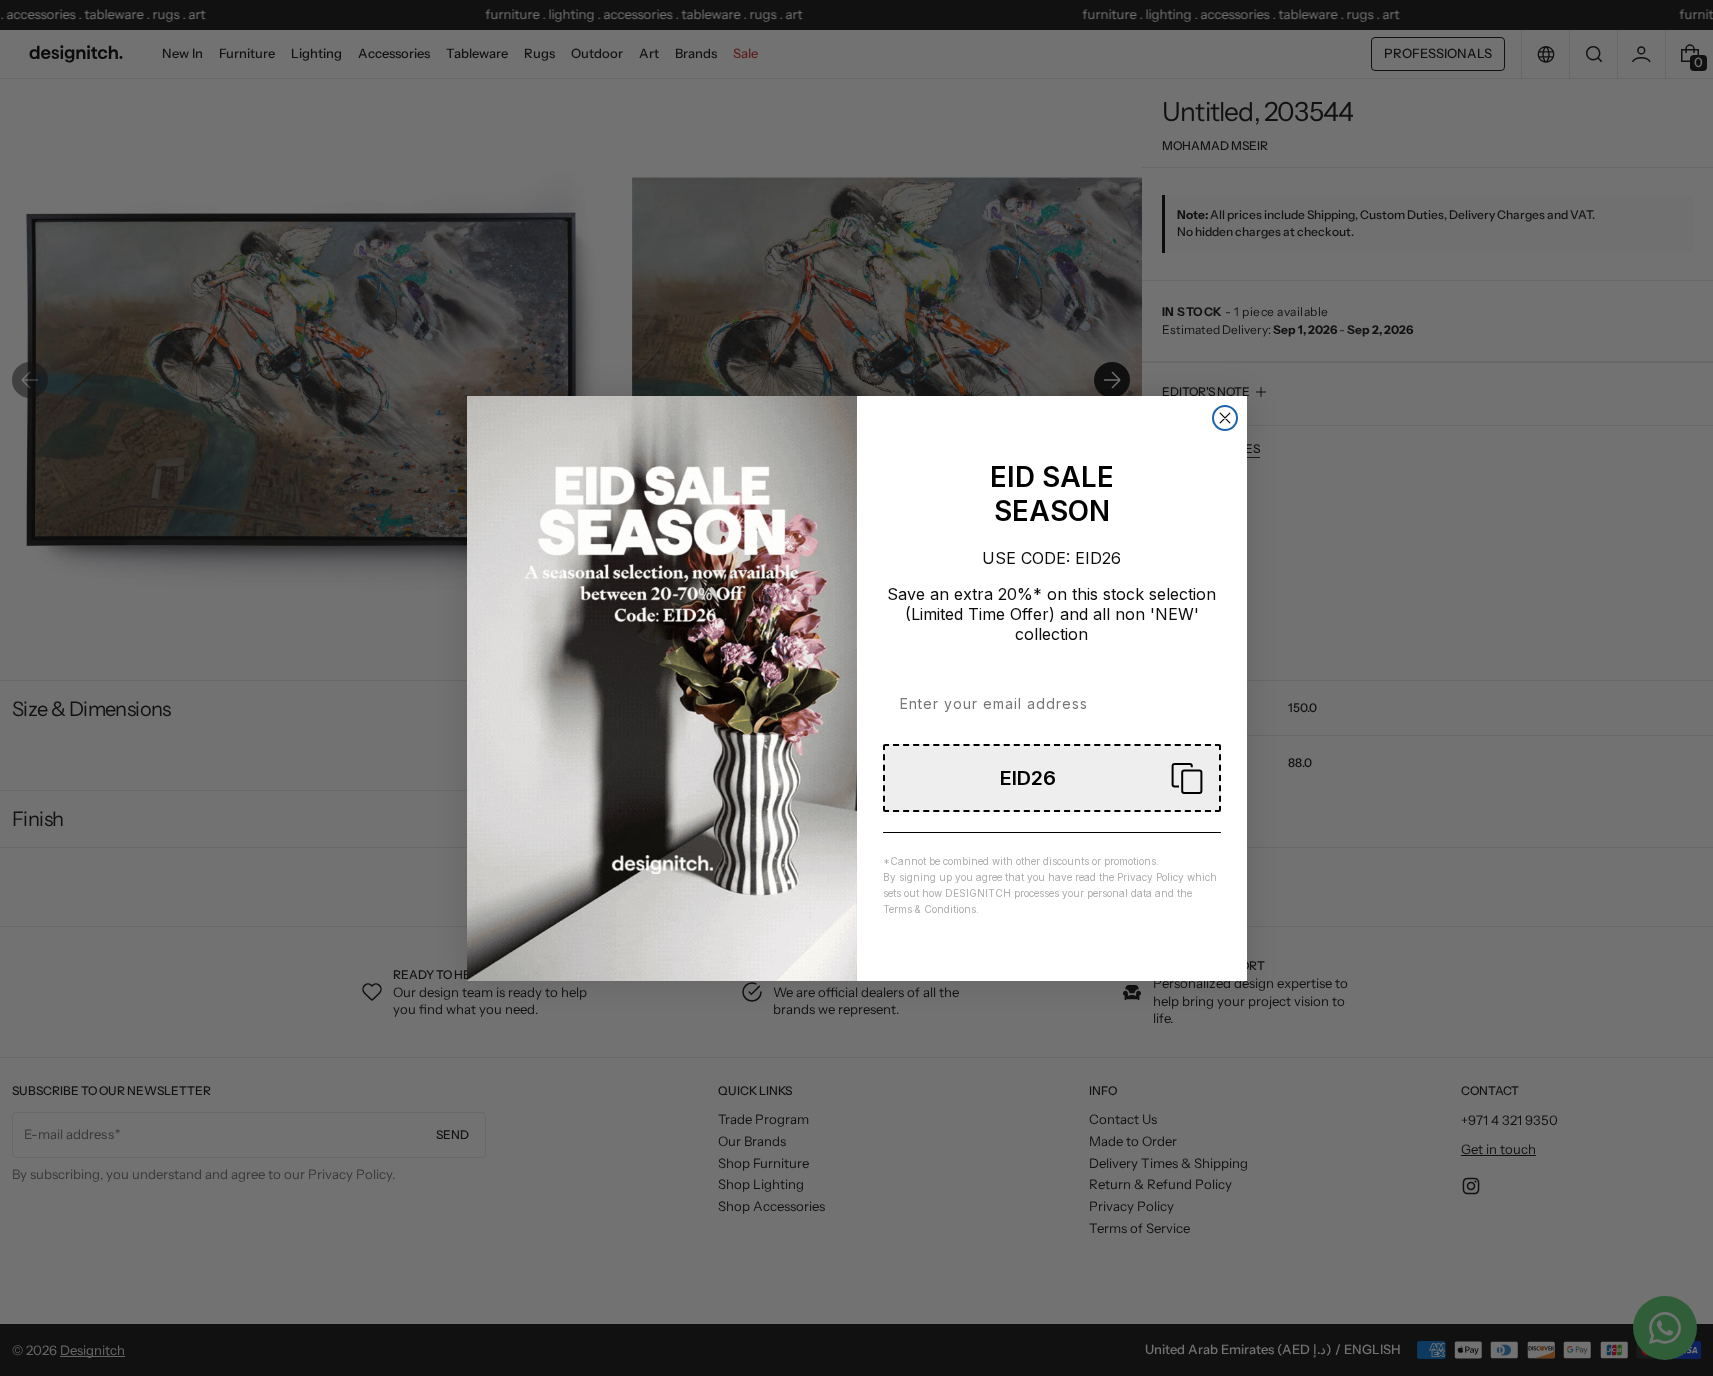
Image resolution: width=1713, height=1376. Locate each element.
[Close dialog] (1225, 418)
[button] (1052, 778)
